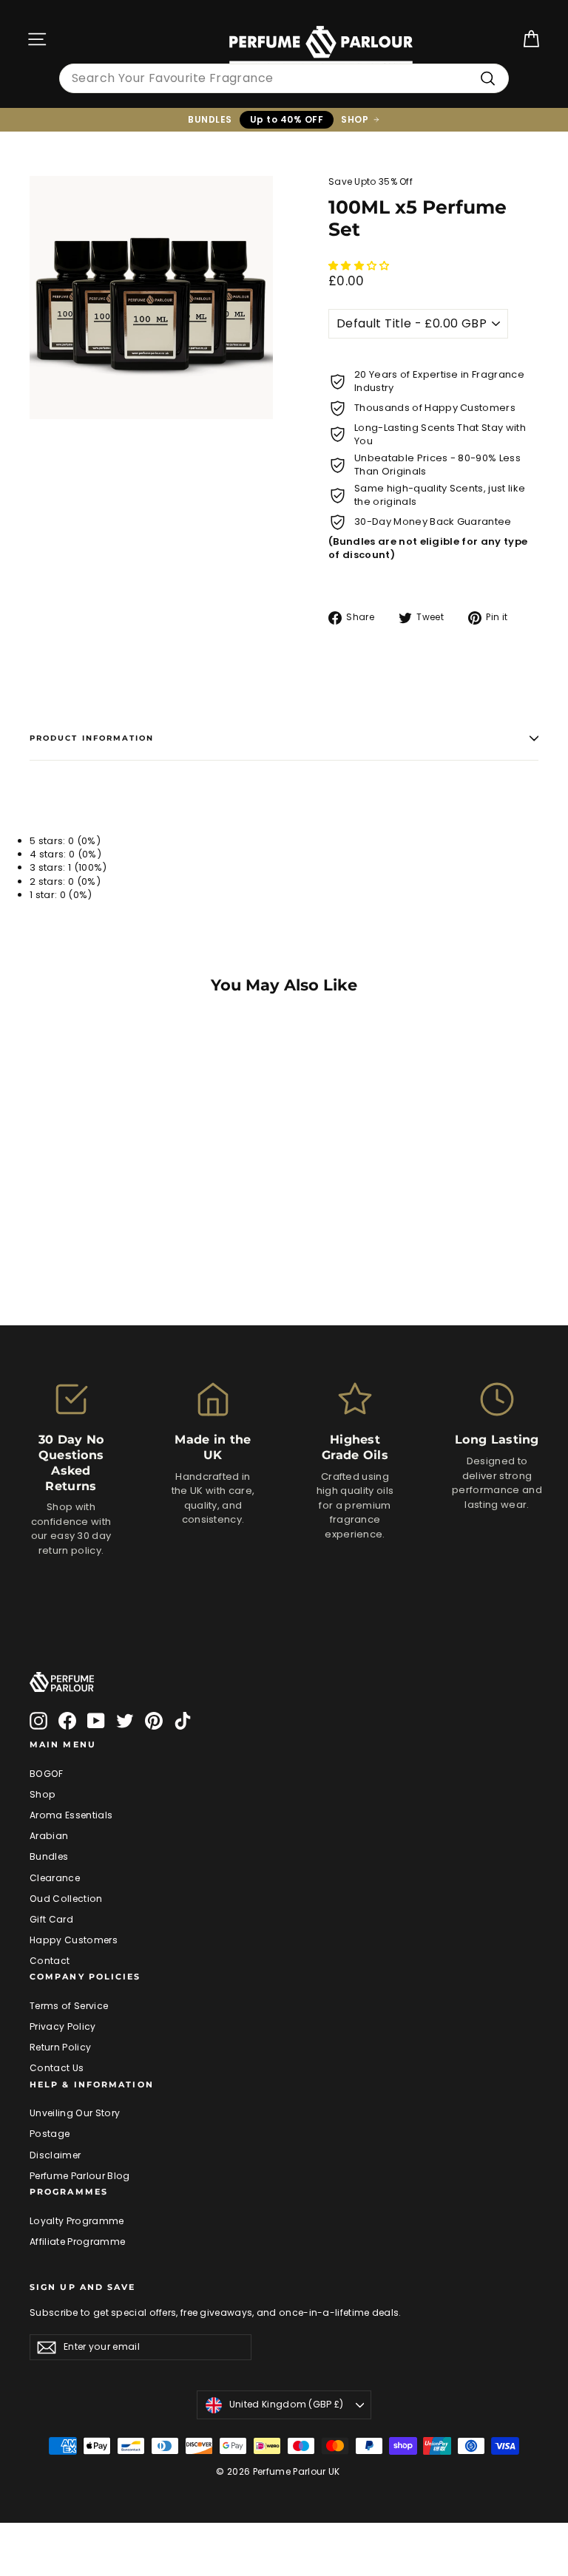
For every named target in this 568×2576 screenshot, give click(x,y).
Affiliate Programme (77, 2242)
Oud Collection (66, 1899)
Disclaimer (55, 2155)
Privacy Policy (63, 2026)
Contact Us (57, 2068)
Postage (50, 2134)
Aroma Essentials (71, 1815)
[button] (360, 266)
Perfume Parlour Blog (80, 2176)
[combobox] (284, 78)
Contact (50, 1961)
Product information (92, 738)
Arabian (49, 1836)
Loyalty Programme (77, 2221)
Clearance (55, 1878)
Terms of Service (69, 2006)
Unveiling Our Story (75, 2113)
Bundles (49, 1856)
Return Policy (60, 2047)
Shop (43, 1794)
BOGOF (47, 1774)
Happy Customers (74, 1940)
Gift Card (51, 1919)
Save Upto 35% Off (371, 181)
